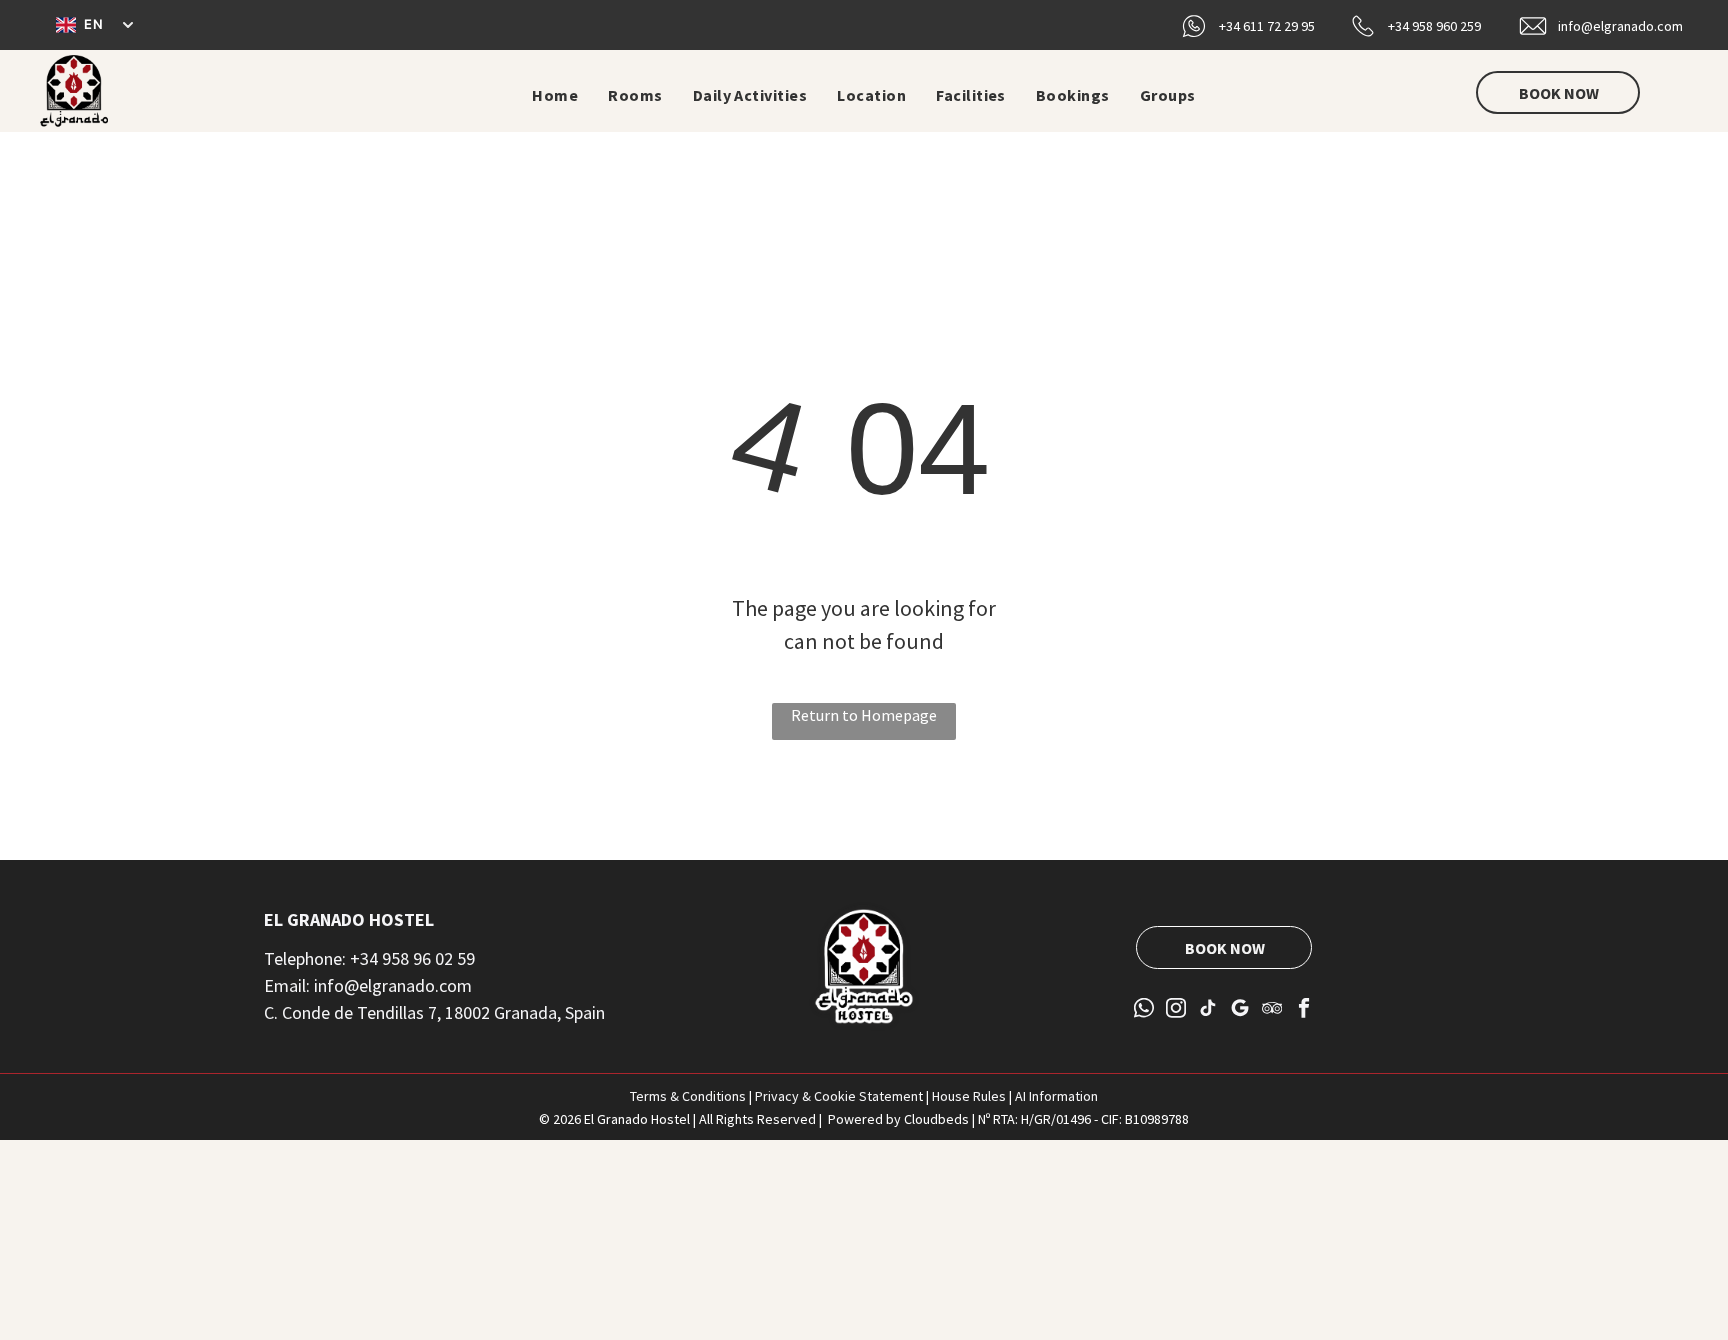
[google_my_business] (1240, 1010)
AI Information (1056, 1096)
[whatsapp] (1144, 1010)
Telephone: (305, 958)
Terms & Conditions (688, 1096)
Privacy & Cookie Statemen (836, 1096)
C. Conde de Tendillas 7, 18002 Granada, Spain (434, 1012)
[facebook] (1304, 1010)
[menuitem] (555, 95)
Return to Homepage (864, 715)
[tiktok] (1208, 1010)
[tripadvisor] (1272, 1010)
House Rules (969, 1096)
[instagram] (1176, 1010)
